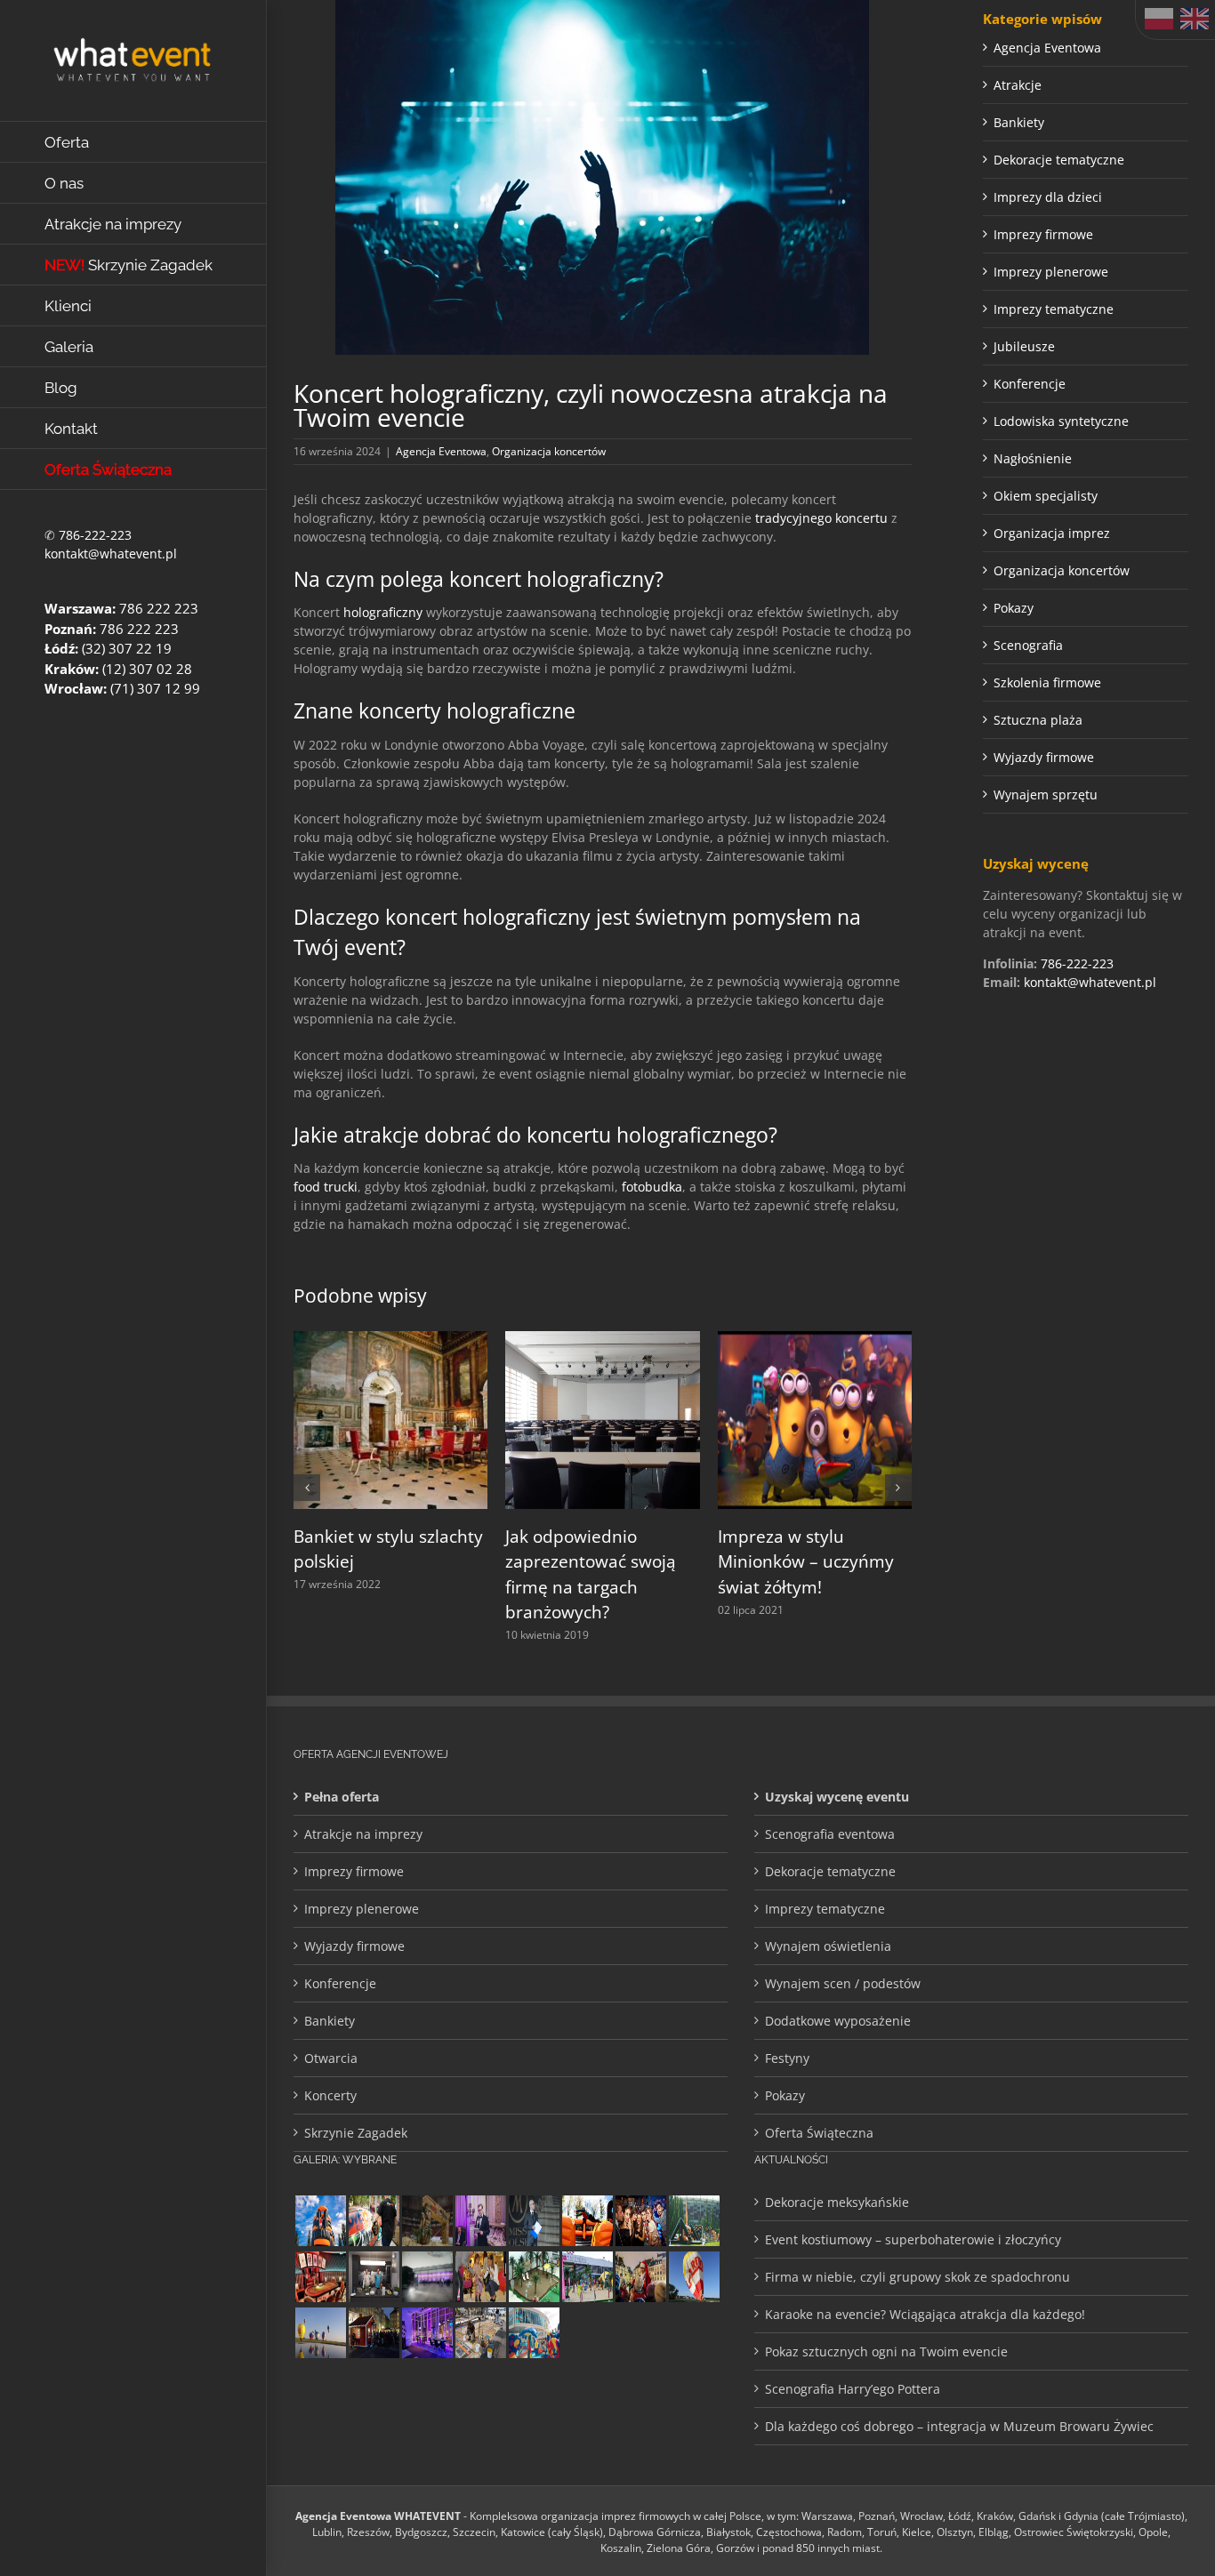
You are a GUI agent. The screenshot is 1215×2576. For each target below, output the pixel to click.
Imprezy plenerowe (1051, 272)
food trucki (326, 1187)
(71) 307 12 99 (155, 688)
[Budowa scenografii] (480, 2333)
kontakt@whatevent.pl (111, 554)
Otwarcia (331, 2058)
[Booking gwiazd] (694, 2333)
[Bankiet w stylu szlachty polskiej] (390, 1340)
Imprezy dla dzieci (1048, 197)
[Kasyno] (427, 2333)
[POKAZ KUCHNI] (374, 2277)
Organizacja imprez (1052, 533)
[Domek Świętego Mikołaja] (640, 2277)
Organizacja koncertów (549, 451)
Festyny (787, 2058)
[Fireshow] (587, 2333)
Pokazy (1014, 608)
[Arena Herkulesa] (694, 2221)
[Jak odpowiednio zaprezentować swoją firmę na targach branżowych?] (602, 1340)
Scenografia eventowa (830, 1834)
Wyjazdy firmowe (1044, 757)
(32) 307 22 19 (127, 648)
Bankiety (1019, 122)
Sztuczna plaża (1038, 720)
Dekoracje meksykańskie (837, 2202)
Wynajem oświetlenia (828, 1946)
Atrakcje (1018, 85)
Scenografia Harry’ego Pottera (853, 2389)
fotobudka (652, 1187)
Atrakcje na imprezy (363, 1834)
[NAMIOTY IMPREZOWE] (427, 2277)
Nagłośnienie (1033, 458)
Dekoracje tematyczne (1059, 160)
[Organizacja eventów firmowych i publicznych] (534, 2221)
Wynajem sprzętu (1046, 794)
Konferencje (1030, 384)
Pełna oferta (342, 1797)
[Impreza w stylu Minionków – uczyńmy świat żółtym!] (815, 1340)
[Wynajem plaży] (534, 2277)
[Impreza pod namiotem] (640, 2333)
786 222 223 (159, 608)
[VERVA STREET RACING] (427, 2221)
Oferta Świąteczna (819, 2133)
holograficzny (383, 612)
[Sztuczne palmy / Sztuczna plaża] (587, 2277)
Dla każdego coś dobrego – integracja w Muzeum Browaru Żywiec (959, 2426)
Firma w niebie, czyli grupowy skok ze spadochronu (917, 2277)
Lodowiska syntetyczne (1061, 421)
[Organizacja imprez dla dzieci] (534, 2333)
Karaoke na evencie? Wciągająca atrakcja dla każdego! (925, 2314)
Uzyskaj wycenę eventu (837, 1797)
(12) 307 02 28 (147, 669)
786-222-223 (95, 535)
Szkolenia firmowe (1047, 682)
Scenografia (1028, 645)
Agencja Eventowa (441, 451)
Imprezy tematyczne (1054, 309)
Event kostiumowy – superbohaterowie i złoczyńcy (913, 2239)
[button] (307, 1488)
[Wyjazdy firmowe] (640, 2221)
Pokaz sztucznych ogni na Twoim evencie (886, 2351)
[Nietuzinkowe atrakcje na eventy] (374, 2221)
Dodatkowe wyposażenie (838, 2021)
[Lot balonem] (320, 2333)
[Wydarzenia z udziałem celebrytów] (480, 2277)
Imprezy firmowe (1043, 234)
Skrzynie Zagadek (356, 2133)
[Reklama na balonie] (694, 2277)
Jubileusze (1024, 346)
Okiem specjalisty (1046, 496)
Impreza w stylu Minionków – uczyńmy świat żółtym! (806, 1562)
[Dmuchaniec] (587, 2221)
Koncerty (330, 2095)
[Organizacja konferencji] (480, 2221)
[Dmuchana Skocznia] (320, 2221)
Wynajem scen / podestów (843, 1983)
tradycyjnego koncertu (821, 518)
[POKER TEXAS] (320, 2277)
